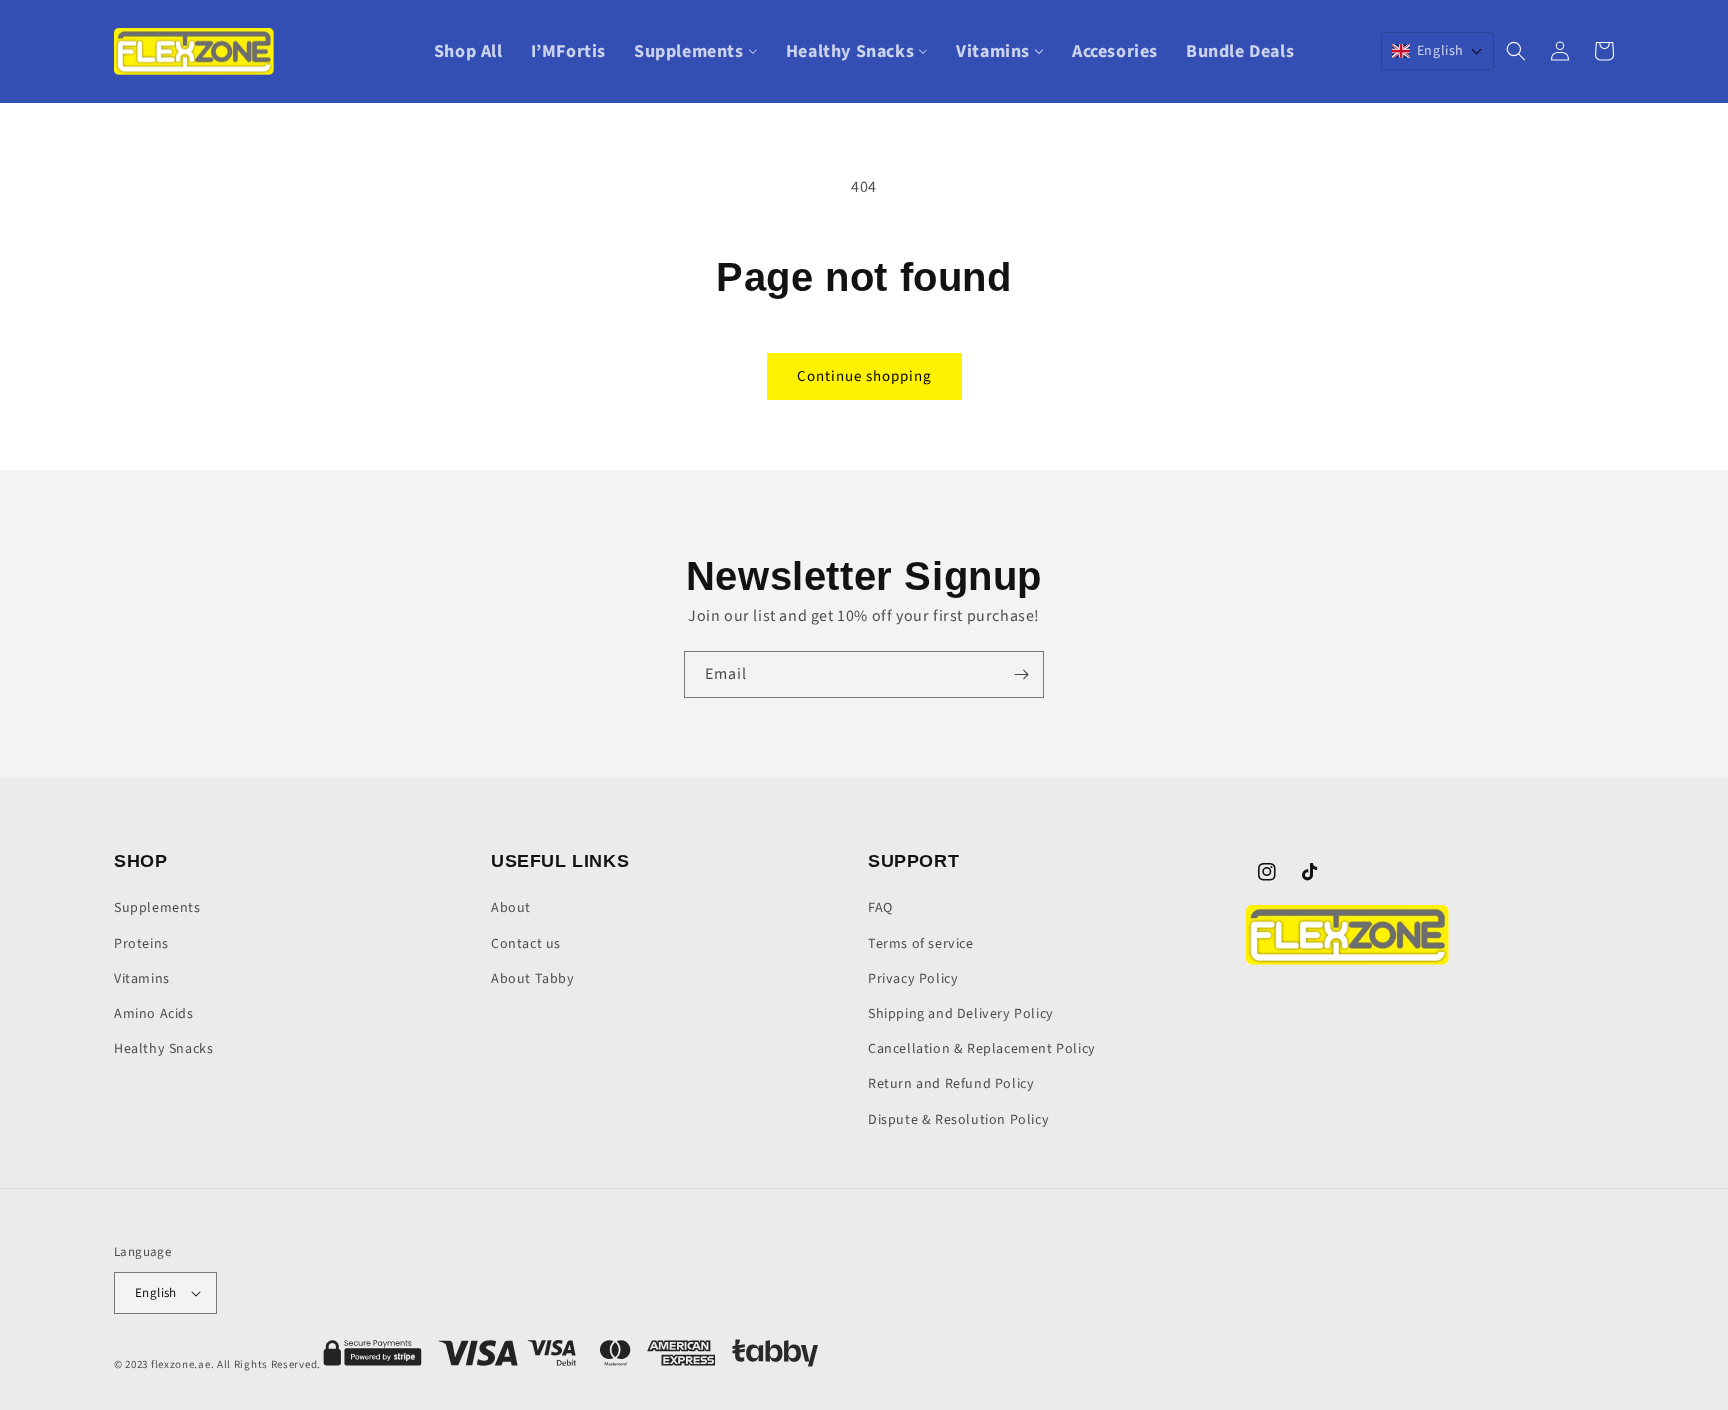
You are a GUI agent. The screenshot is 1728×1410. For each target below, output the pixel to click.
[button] (1437, 51)
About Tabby (533, 979)
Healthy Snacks (163, 1049)
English (156, 1293)
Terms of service (921, 944)
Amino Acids (154, 1014)
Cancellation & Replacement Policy (982, 1049)
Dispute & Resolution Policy (958, 1120)
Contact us (526, 944)
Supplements (157, 908)
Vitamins (142, 979)
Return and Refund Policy (951, 1084)
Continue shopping (864, 376)
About (511, 908)
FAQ (880, 908)
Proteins (141, 944)
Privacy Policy (913, 979)
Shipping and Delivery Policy (961, 1014)
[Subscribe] (1021, 674)
